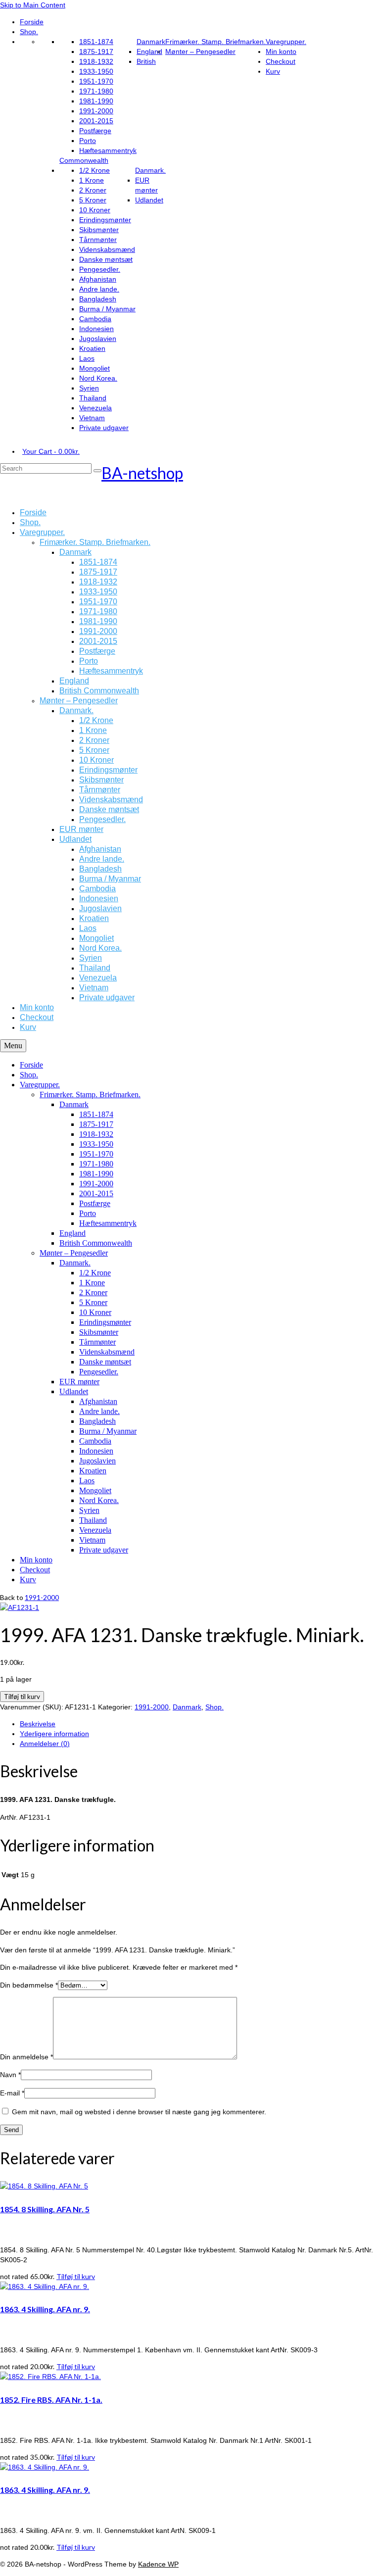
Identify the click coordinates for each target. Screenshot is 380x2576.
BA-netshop (142, 473)
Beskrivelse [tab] (38, 1724)
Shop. (214, 1707)
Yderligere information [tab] (54, 1734)
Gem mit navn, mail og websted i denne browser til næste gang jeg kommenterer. (139, 2112)
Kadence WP (158, 2564)
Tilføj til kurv (22, 1697)
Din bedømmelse (29, 1985)
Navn (10, 2075)
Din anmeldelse (26, 2057)
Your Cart (51, 451)
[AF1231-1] (20, 1607)
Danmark (187, 1707)
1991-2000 (42, 1597)
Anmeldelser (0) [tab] (45, 1744)
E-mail (12, 2093)
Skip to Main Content (33, 5)
